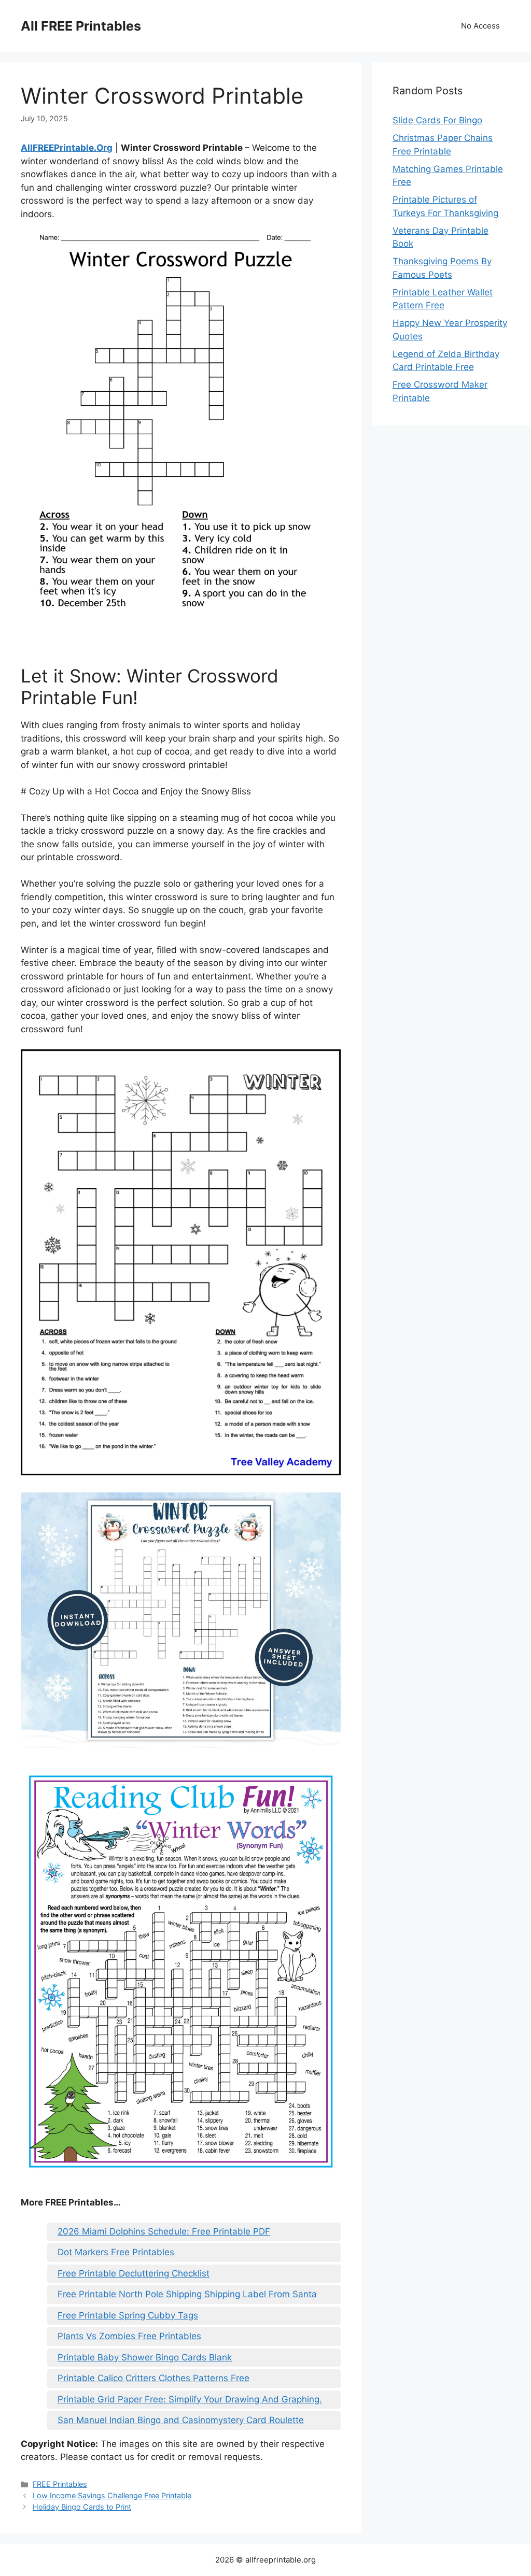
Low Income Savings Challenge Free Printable (112, 2495)
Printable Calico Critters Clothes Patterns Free (153, 2378)
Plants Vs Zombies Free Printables (129, 2336)
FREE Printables (60, 2484)
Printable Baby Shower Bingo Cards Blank (145, 2357)
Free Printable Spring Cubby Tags (128, 2315)
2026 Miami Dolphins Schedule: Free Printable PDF (164, 2231)
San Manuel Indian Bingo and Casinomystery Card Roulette (181, 2420)
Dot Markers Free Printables (116, 2252)
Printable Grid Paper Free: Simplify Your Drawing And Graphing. (190, 2399)
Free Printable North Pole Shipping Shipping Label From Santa (187, 2294)
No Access (480, 26)
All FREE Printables (81, 26)
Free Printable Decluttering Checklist (134, 2273)
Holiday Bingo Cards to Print (82, 2507)
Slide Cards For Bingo (437, 120)
